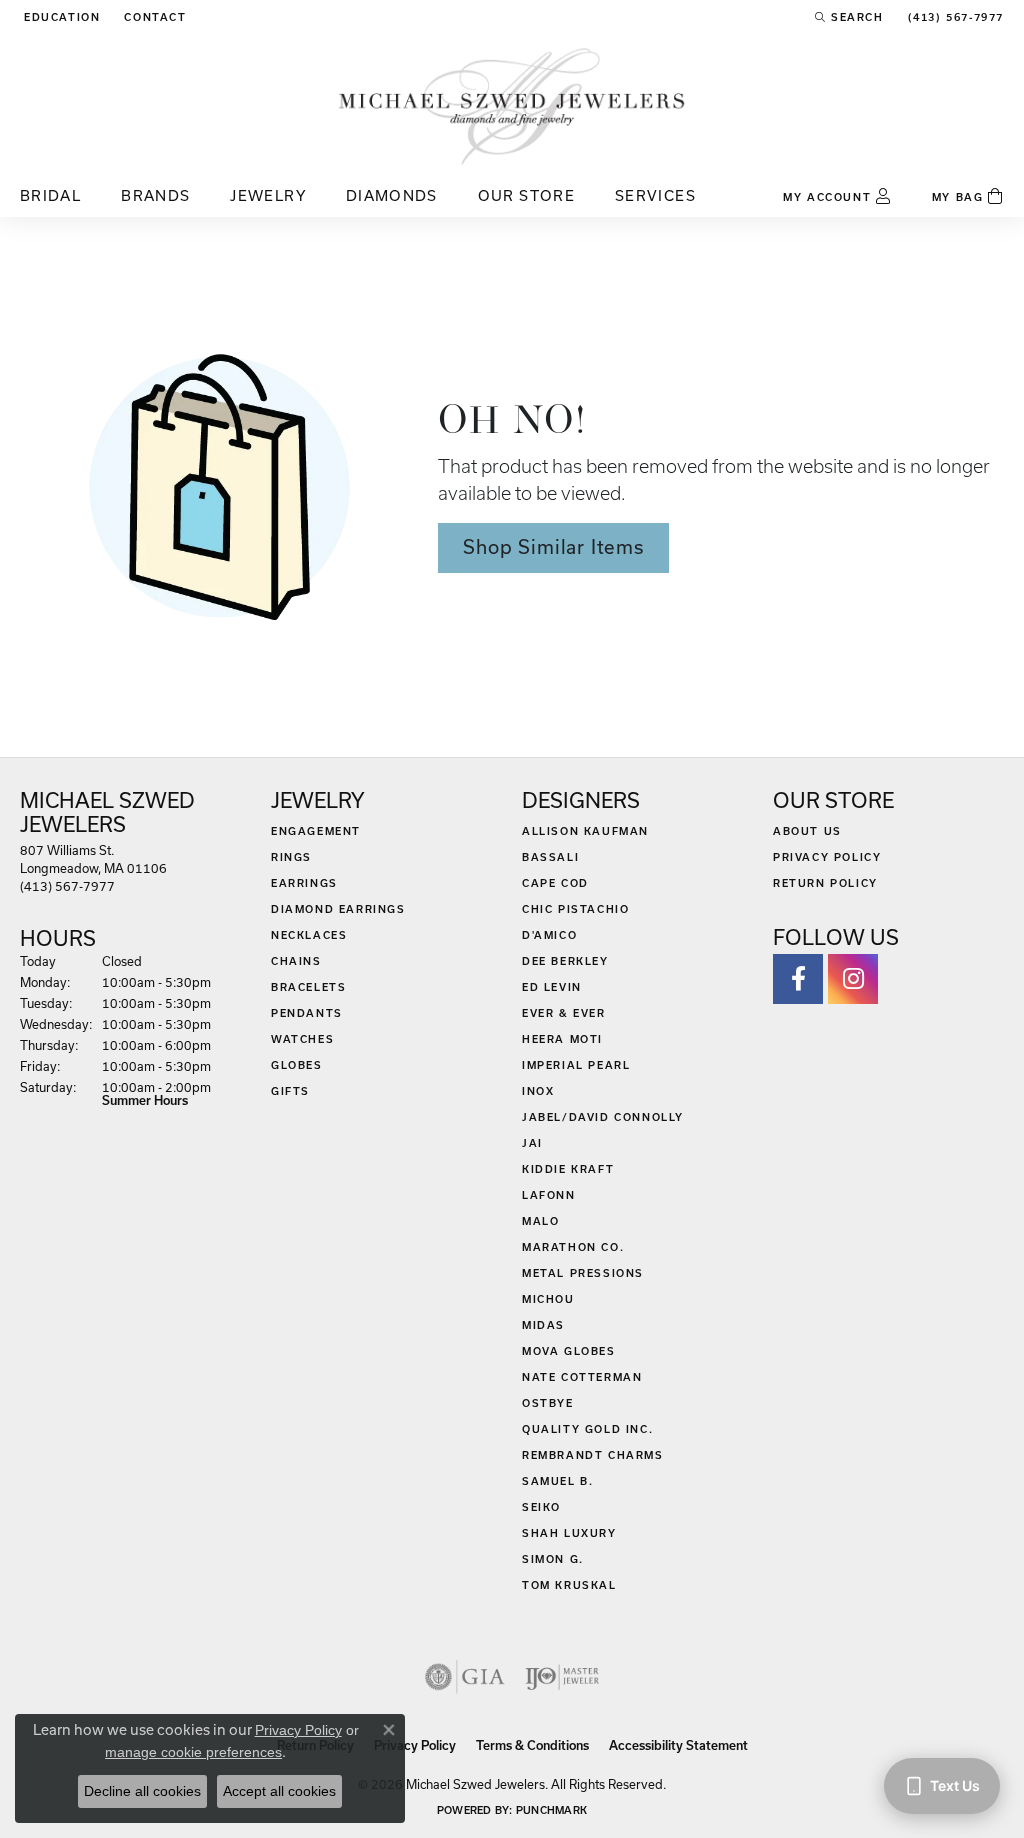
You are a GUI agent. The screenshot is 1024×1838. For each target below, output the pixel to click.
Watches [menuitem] (302, 1039)
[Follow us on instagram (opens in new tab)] (853, 979)
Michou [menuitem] (548, 1299)
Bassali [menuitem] (550, 857)
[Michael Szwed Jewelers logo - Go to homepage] (512, 105)
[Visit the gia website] (465, 1677)
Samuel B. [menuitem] (557, 1481)
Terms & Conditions (532, 1745)
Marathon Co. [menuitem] (573, 1247)
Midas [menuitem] (543, 1325)
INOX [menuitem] (538, 1091)
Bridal (50, 195)
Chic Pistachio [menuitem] (575, 909)
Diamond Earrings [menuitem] (338, 909)
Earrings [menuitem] (304, 883)
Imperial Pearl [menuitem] (576, 1065)
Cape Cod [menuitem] (555, 883)
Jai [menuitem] (532, 1143)
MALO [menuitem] (540, 1221)
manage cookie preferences (193, 1752)
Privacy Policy (827, 857)
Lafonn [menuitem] (549, 1195)
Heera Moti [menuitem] (562, 1039)
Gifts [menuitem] (290, 1091)
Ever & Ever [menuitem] (564, 1013)
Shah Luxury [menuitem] (569, 1533)
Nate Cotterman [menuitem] (582, 1377)
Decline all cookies (142, 1791)
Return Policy (825, 883)
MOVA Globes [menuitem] (569, 1351)
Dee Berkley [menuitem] (565, 961)
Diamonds (392, 195)
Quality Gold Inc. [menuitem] (587, 1429)
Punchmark (551, 1810)
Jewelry (268, 195)
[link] (153, 17)
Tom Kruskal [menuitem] (569, 1585)
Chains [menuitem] (296, 961)
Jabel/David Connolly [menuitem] (603, 1117)
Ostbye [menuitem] (548, 1403)
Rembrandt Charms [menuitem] (593, 1455)
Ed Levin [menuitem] (552, 987)
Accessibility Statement (678, 1745)
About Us (807, 831)
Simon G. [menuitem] (553, 1559)
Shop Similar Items (553, 547)
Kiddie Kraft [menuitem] (568, 1169)
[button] (60, 17)
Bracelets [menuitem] (308, 987)
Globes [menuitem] (297, 1065)
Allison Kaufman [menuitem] (585, 831)
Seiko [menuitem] (541, 1507)
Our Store (526, 195)
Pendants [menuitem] (307, 1013)
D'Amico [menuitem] (549, 935)
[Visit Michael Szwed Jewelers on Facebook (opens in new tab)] (798, 979)
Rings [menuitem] (291, 857)
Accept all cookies (279, 1791)
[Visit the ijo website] (562, 1677)
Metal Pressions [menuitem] (583, 1273)
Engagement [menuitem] (316, 831)
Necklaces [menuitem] (309, 935)
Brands (155, 195)
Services (655, 195)
